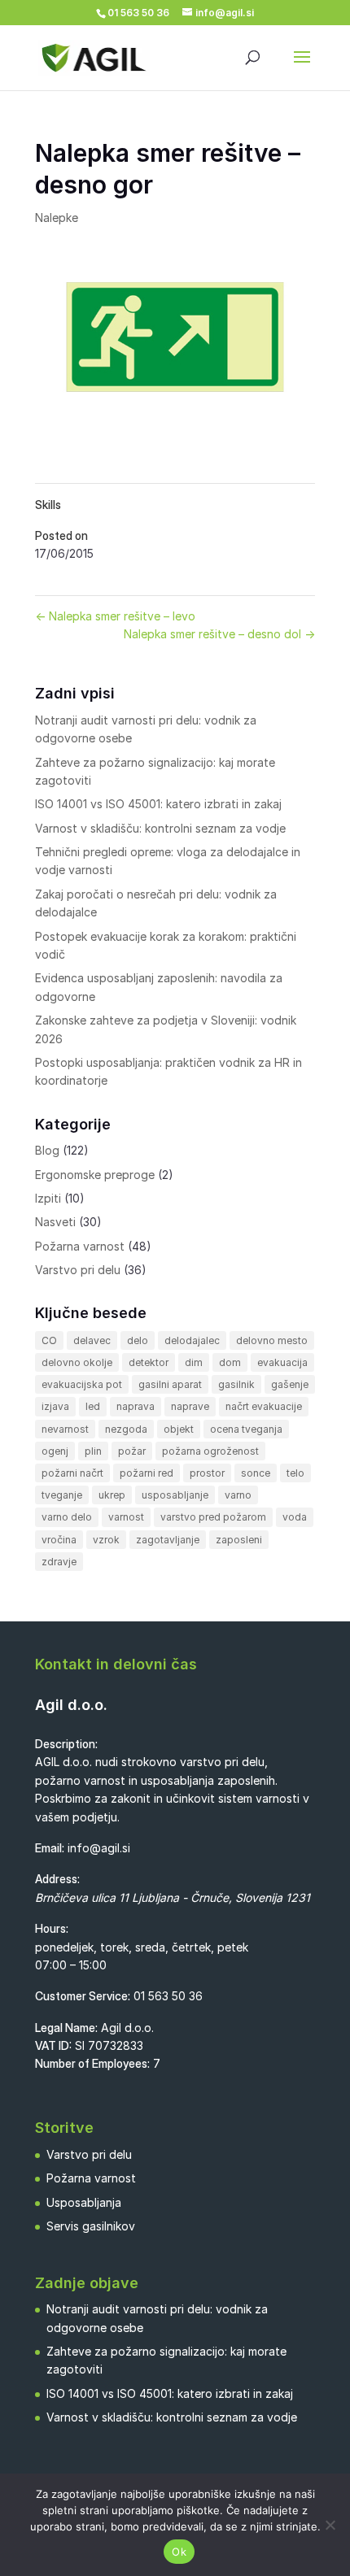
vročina (59, 1540)
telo (295, 1473)
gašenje (290, 1384)
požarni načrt (72, 1473)
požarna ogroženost (210, 1451)
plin (93, 1451)
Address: (57, 1879)
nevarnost (65, 1429)
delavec (92, 1340)
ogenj (55, 1451)
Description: (66, 1744)
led (93, 1406)
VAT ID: (53, 2045)
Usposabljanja (84, 2202)
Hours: (52, 1928)
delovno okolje (77, 1362)
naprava (136, 1406)
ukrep (112, 1495)
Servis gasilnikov (91, 2226)
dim (194, 1362)
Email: (50, 1848)
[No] (330, 2525)
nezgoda (126, 1429)
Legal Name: (66, 2028)
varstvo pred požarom (213, 1517)
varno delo (67, 1517)
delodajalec (192, 1340)
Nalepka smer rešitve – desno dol (219, 634)
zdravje (59, 1562)
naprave (190, 1406)
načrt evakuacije (264, 1406)
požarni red (147, 1473)
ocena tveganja (246, 1429)
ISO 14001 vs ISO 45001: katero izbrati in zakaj (158, 804)
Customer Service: (83, 1996)
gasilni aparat (170, 1384)
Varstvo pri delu (78, 1270)
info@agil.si (99, 1848)
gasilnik (236, 1384)
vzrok (106, 1540)
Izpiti (48, 1198)
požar (132, 1451)
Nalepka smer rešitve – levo (115, 616)
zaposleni (239, 1540)
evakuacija (282, 1362)
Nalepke (57, 218)
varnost (126, 1517)
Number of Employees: (92, 2063)
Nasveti (55, 1222)
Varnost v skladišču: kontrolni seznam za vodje (160, 828)
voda (295, 1517)
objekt (179, 1429)
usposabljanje (175, 1495)
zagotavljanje (168, 1540)
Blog (47, 1150)
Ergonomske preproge (95, 1175)
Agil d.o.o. (71, 1705)
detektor (149, 1362)
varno (238, 1495)
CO (49, 1340)
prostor (207, 1473)
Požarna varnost (80, 1246)
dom (230, 1362)
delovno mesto (272, 1340)
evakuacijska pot (82, 1384)
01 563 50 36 (168, 1996)
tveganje (62, 1495)
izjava (55, 1406)
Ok (179, 2552)
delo (138, 1340)
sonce (256, 1473)
